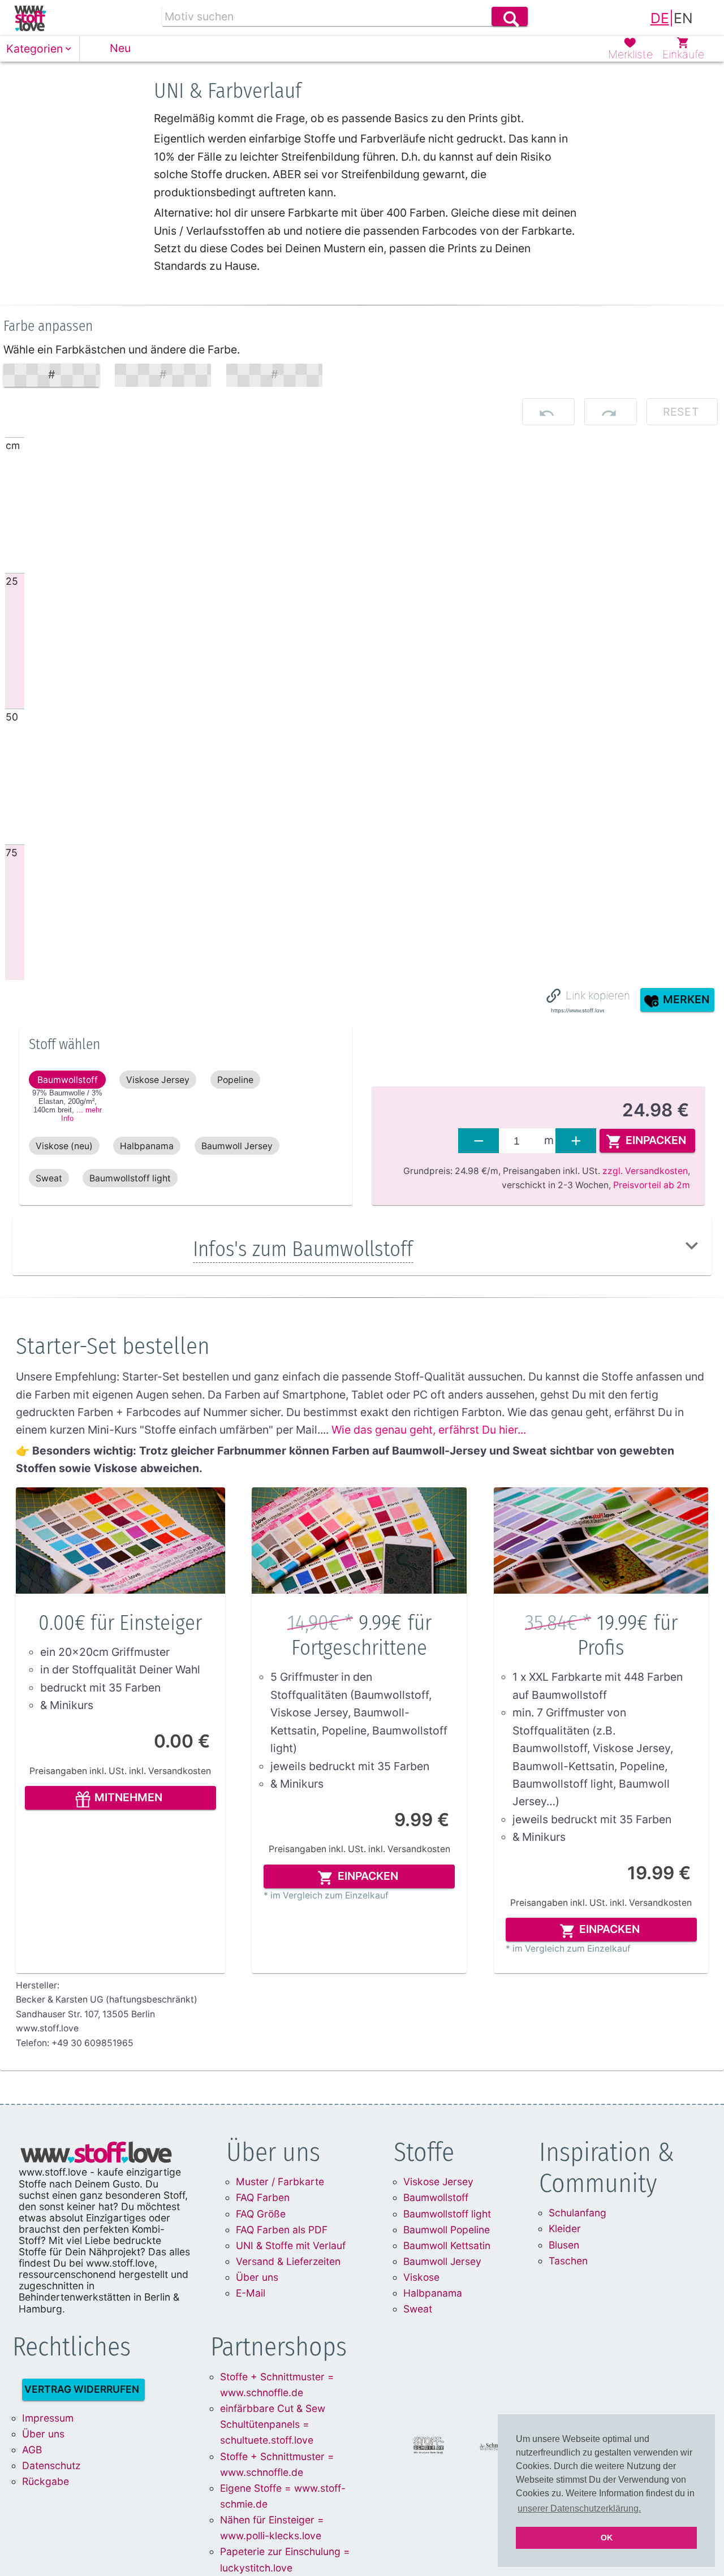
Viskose (421, 2277)
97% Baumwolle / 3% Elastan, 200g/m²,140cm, (67, 1106)
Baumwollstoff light (447, 2214)
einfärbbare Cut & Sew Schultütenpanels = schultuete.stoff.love (273, 2424)
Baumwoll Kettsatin (447, 2245)
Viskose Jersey (438, 2182)
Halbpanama (433, 2293)
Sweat (418, 2309)
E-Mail (251, 2293)
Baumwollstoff (436, 2197)
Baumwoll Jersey (442, 2261)
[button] (40, 49)
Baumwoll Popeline (447, 2230)
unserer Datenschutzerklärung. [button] (579, 2508)
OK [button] (607, 2538)
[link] (30, 18)
